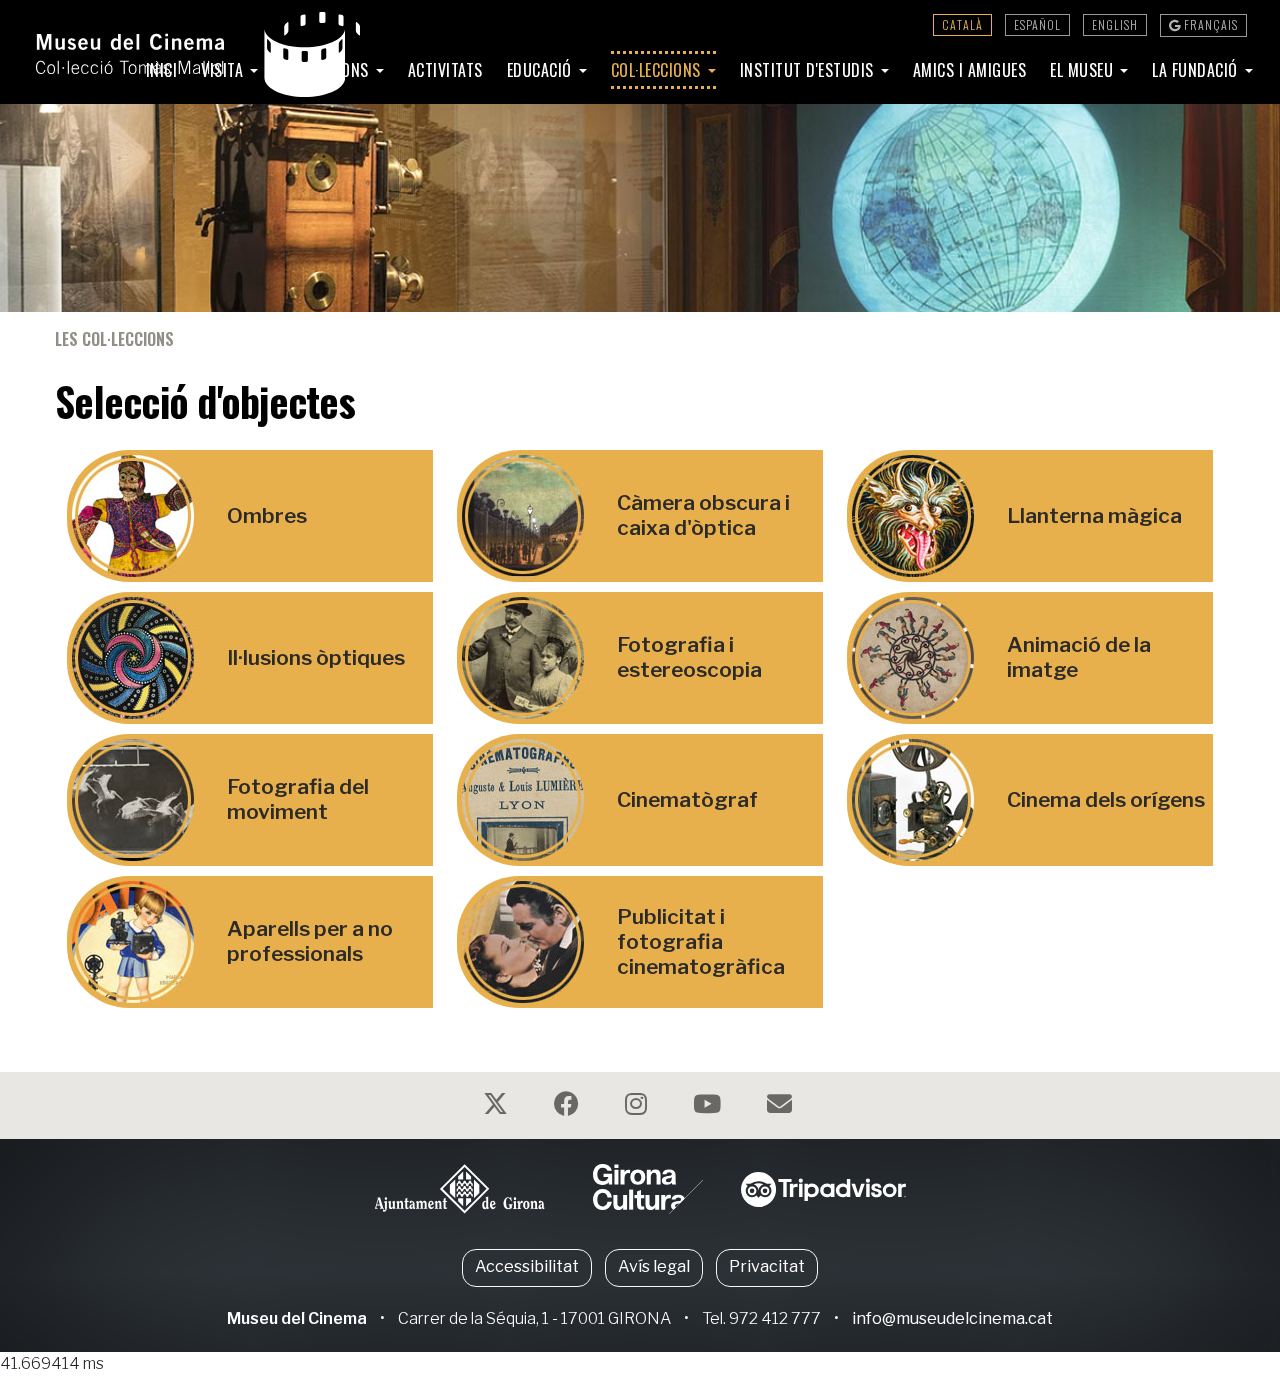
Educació (542, 70)
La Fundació (1197, 70)
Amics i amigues (970, 70)
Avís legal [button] (654, 1266)
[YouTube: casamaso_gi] (709, 1107)
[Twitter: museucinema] (498, 1107)
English (1115, 24)
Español (1037, 24)
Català (962, 24)
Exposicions (327, 70)
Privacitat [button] (767, 1266)
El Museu (1084, 70)
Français (1209, 24)
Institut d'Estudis (809, 70)
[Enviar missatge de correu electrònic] (782, 1107)
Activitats (445, 70)
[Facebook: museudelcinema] (569, 1107)
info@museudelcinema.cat (952, 1318)
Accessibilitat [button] (527, 1266)
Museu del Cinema (297, 1318)
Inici (162, 70)
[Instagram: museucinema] (638, 1107)
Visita (224, 70)
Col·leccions (658, 70)
